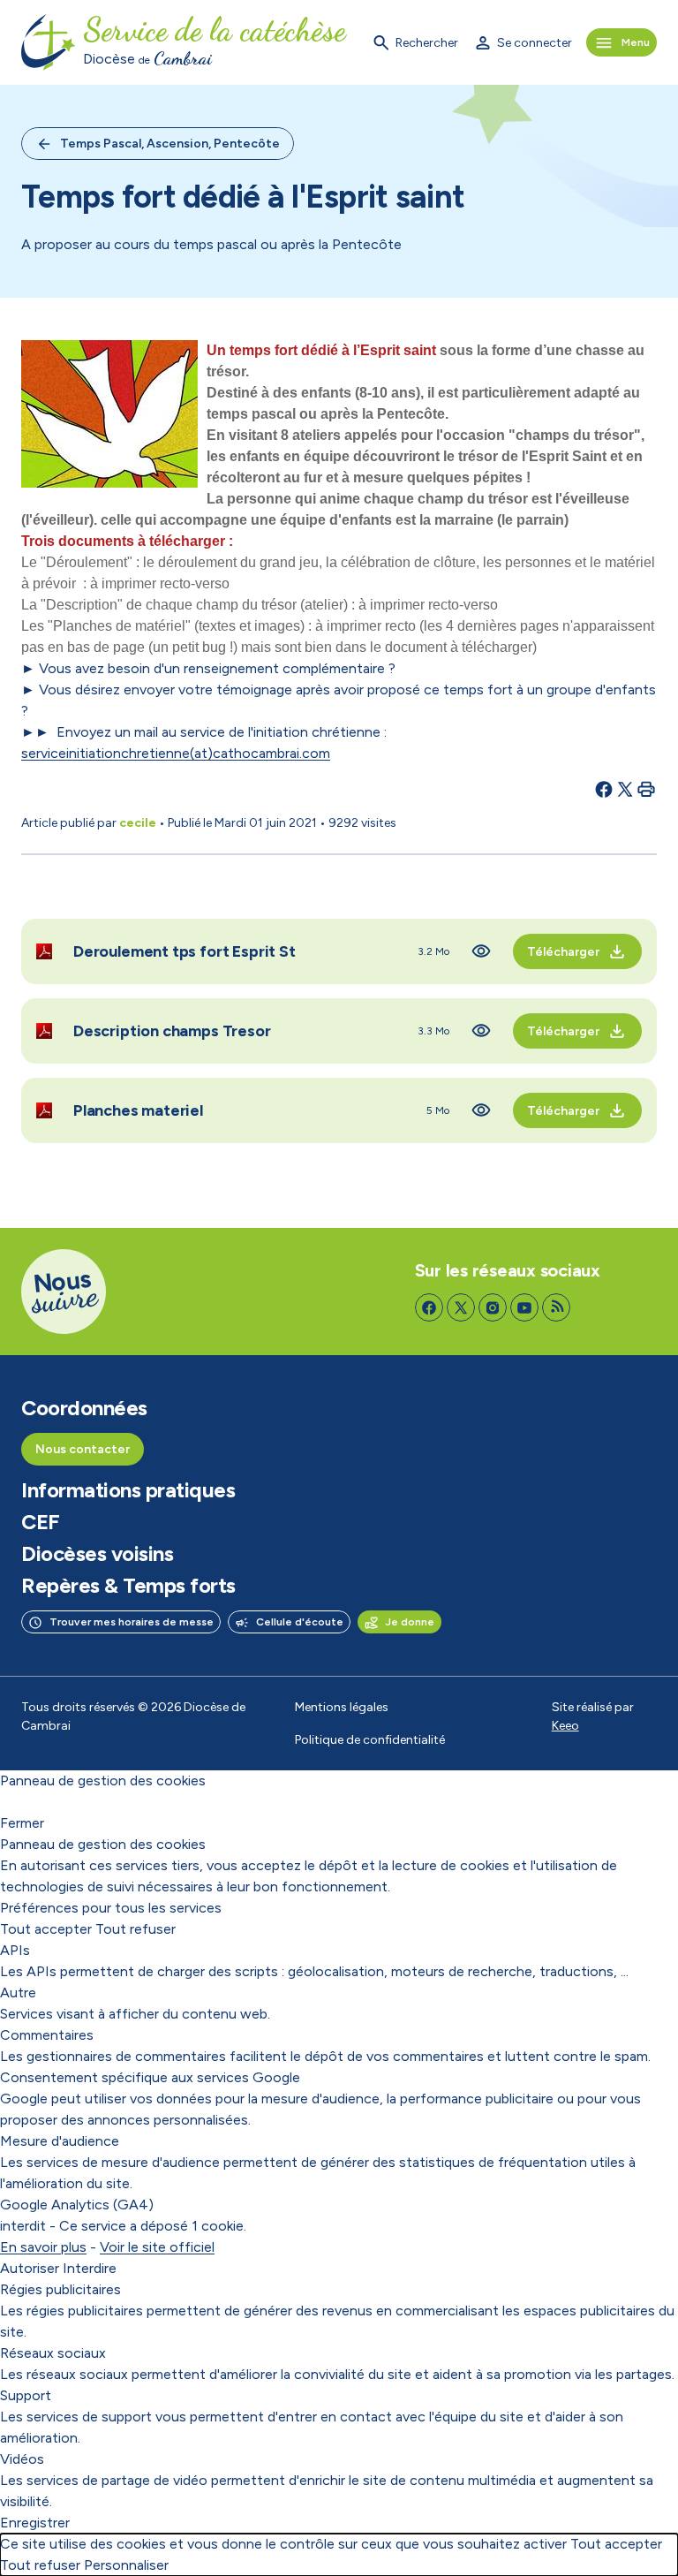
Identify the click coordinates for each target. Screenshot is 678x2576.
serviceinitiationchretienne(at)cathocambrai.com (176, 753)
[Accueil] (49, 42)
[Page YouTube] (524, 1307)
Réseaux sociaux (53, 2353)
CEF (41, 1522)
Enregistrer (35, 2523)
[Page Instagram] (493, 1307)
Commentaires (47, 2035)
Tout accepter (46, 1929)
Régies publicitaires (60, 2289)
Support (26, 2395)
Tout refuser (136, 1929)
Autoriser (30, 2268)
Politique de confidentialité (370, 1740)
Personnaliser (126, 2565)
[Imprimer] (646, 789)
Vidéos (22, 2459)
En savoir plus (43, 2247)
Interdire (90, 2268)
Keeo (565, 1726)
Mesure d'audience (60, 2141)
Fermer (22, 1823)
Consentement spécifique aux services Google (150, 2077)
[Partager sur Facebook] (604, 789)
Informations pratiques (128, 1490)
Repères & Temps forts (128, 1586)
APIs (15, 1950)
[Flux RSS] (556, 1307)
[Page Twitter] (461, 1307)
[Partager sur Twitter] (625, 789)
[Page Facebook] (429, 1307)
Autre (18, 1993)
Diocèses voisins (97, 1554)
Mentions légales (342, 1707)
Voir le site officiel (157, 2247)
